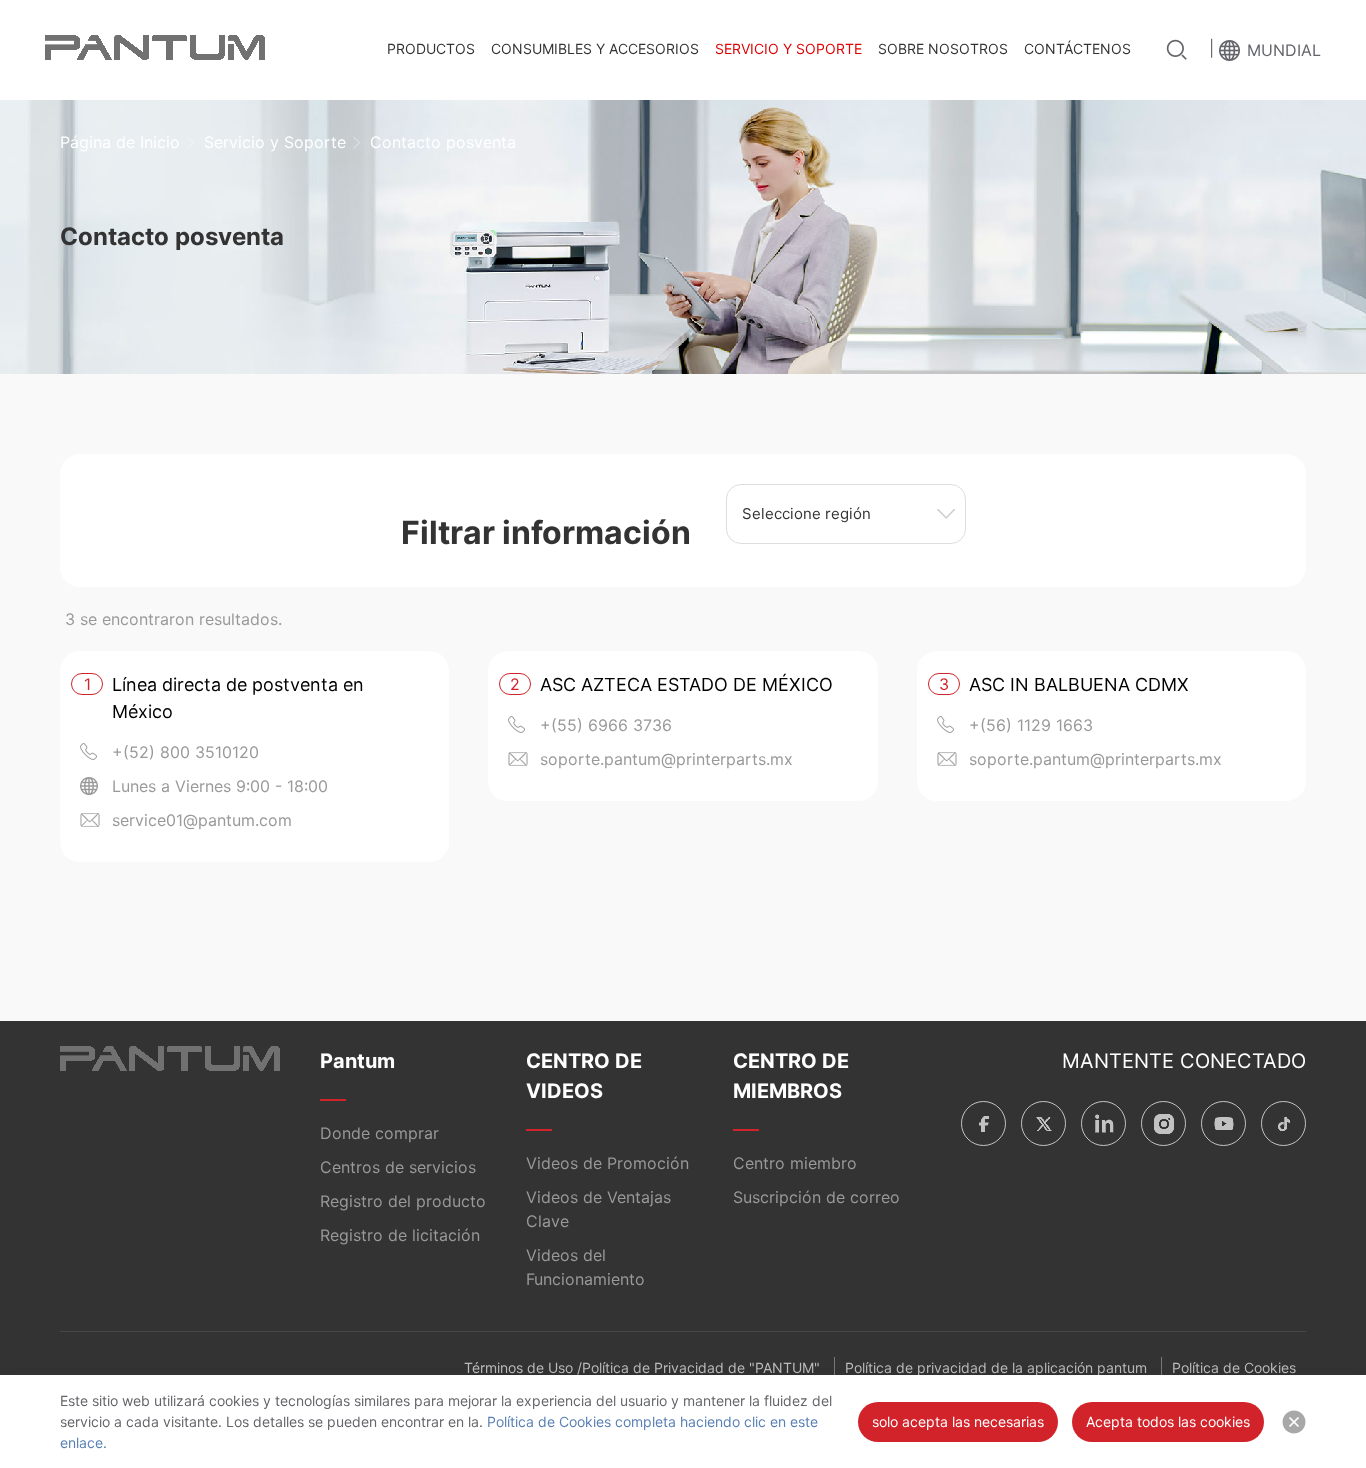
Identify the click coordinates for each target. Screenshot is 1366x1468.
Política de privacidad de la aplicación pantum (996, 1367)
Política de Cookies (1234, 1367)
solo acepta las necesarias (958, 1421)
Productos (431, 48)
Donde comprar (379, 1133)
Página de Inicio (120, 142)
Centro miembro (795, 1163)
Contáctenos (1077, 48)
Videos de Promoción (607, 1163)
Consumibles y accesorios (595, 48)
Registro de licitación (400, 1235)
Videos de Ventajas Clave (598, 1209)
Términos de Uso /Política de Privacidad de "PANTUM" (642, 1367)
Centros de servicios (398, 1167)
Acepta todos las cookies (1168, 1421)
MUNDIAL (1284, 50)
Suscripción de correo (816, 1197)
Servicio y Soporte (788, 48)
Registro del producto (403, 1201)
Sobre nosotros (943, 48)
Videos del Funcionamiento (585, 1267)
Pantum (357, 1061)
